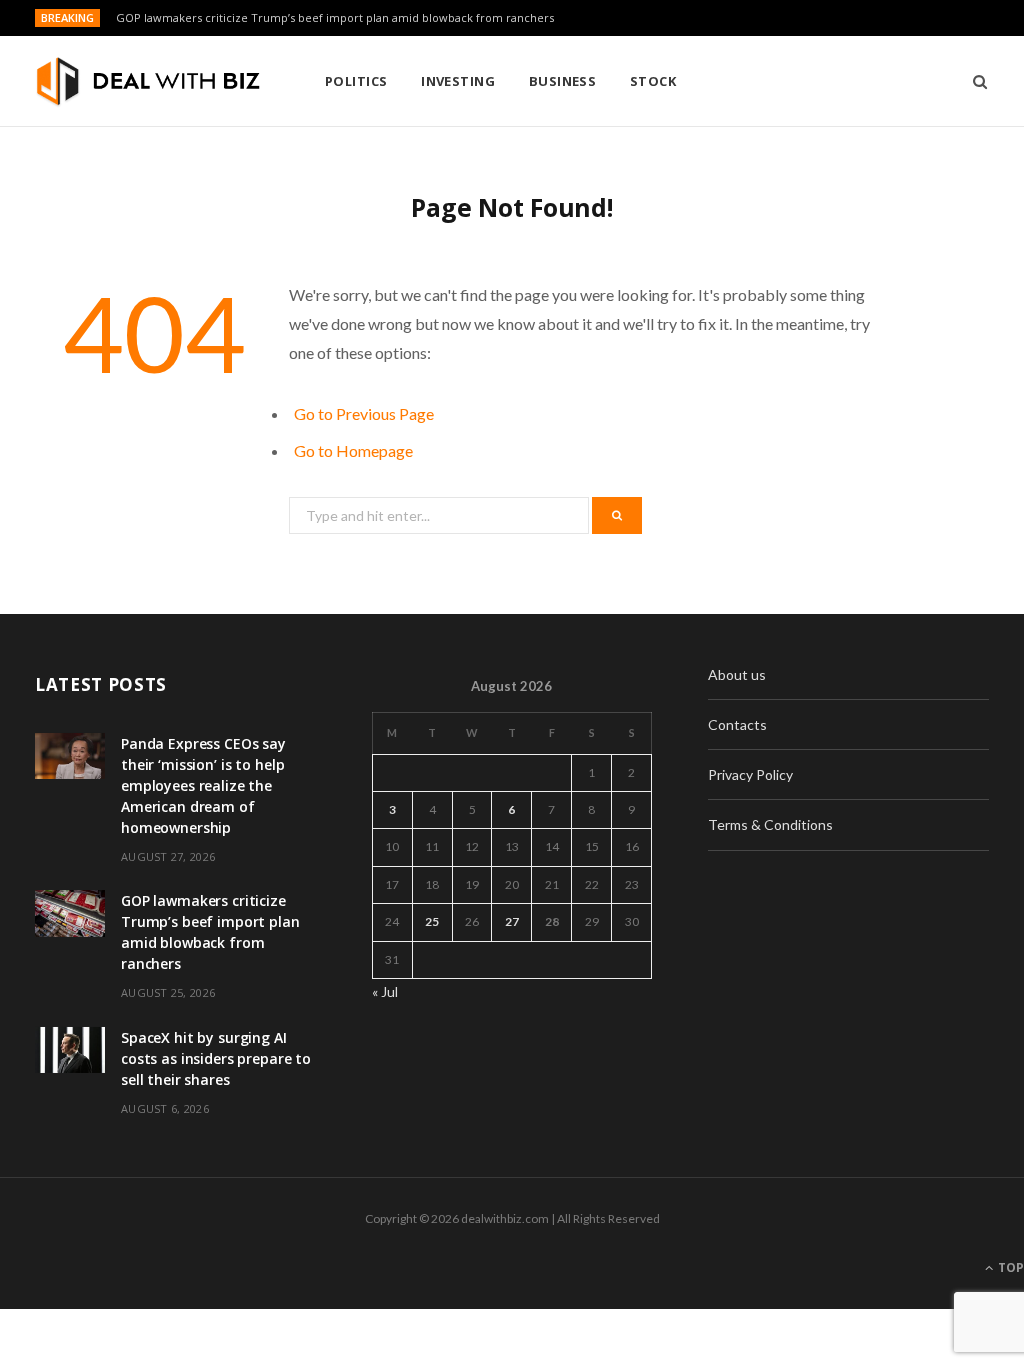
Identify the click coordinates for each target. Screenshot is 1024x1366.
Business (563, 81)
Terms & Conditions (770, 824)
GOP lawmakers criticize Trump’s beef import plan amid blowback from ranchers (335, 18)
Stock (653, 81)
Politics (356, 81)
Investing (458, 81)
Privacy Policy (750, 774)
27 (512, 921)
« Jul (385, 991)
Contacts (737, 724)
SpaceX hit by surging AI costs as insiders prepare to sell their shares (216, 1058)
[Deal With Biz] (147, 82)
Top (1009, 1267)
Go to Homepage (353, 450)
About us (737, 674)
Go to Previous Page (364, 413)
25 (432, 921)
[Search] (973, 81)
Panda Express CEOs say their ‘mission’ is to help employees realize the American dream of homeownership (203, 785)
